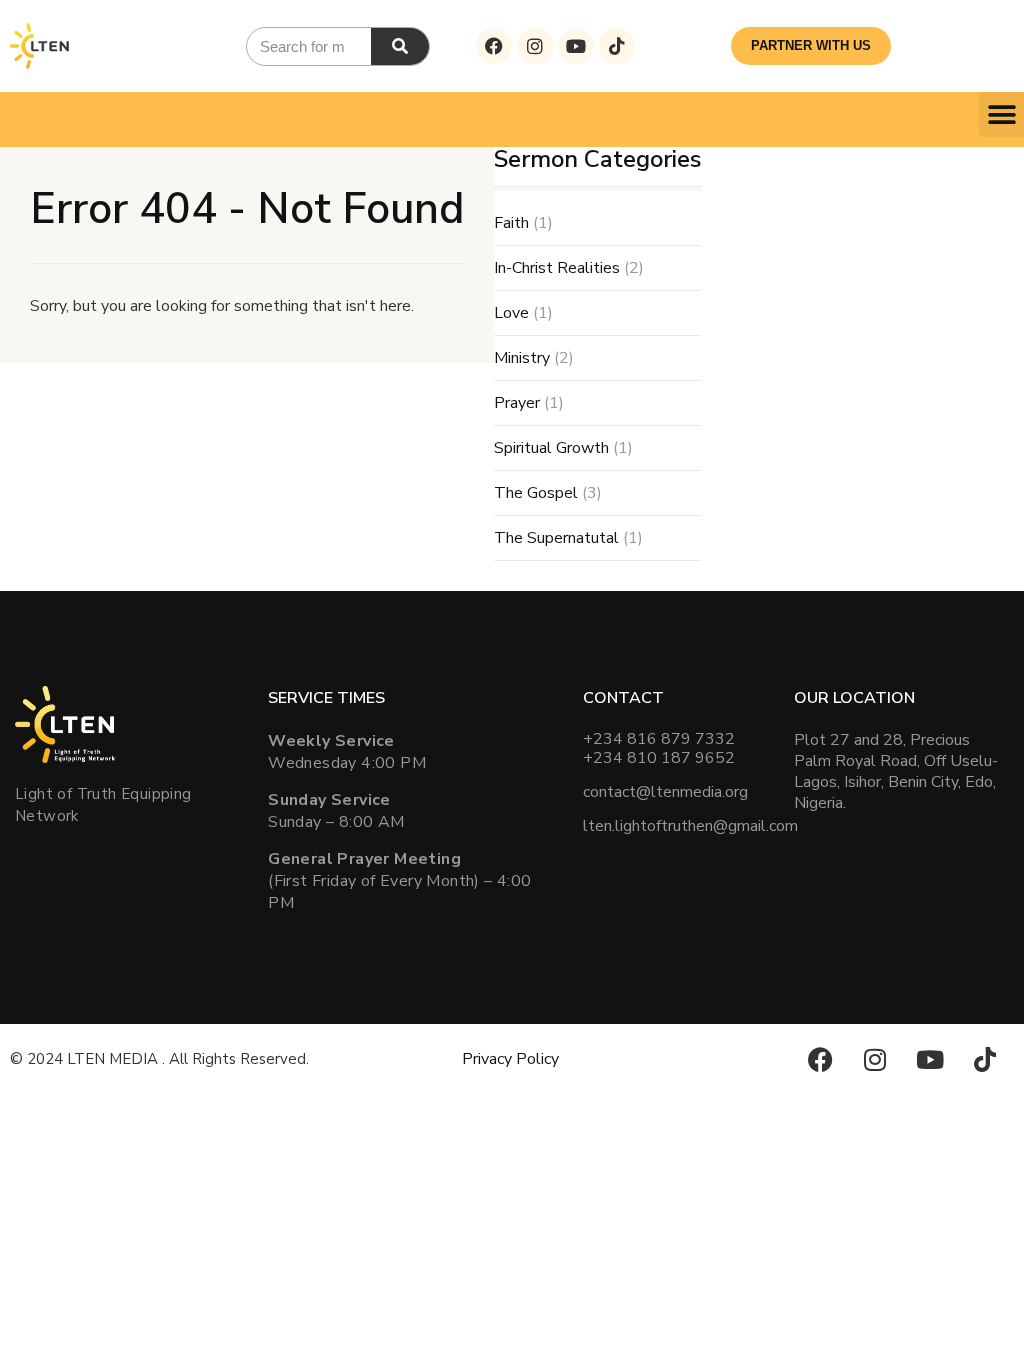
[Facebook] (494, 46)
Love (511, 313)
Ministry (522, 358)
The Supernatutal (556, 538)
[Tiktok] (617, 46)
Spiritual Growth (551, 448)
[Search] (400, 46)
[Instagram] (535, 46)
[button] (1001, 114)
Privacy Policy (510, 1059)
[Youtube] (576, 46)
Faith (511, 223)
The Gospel (536, 493)
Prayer (517, 403)
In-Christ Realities (557, 268)
